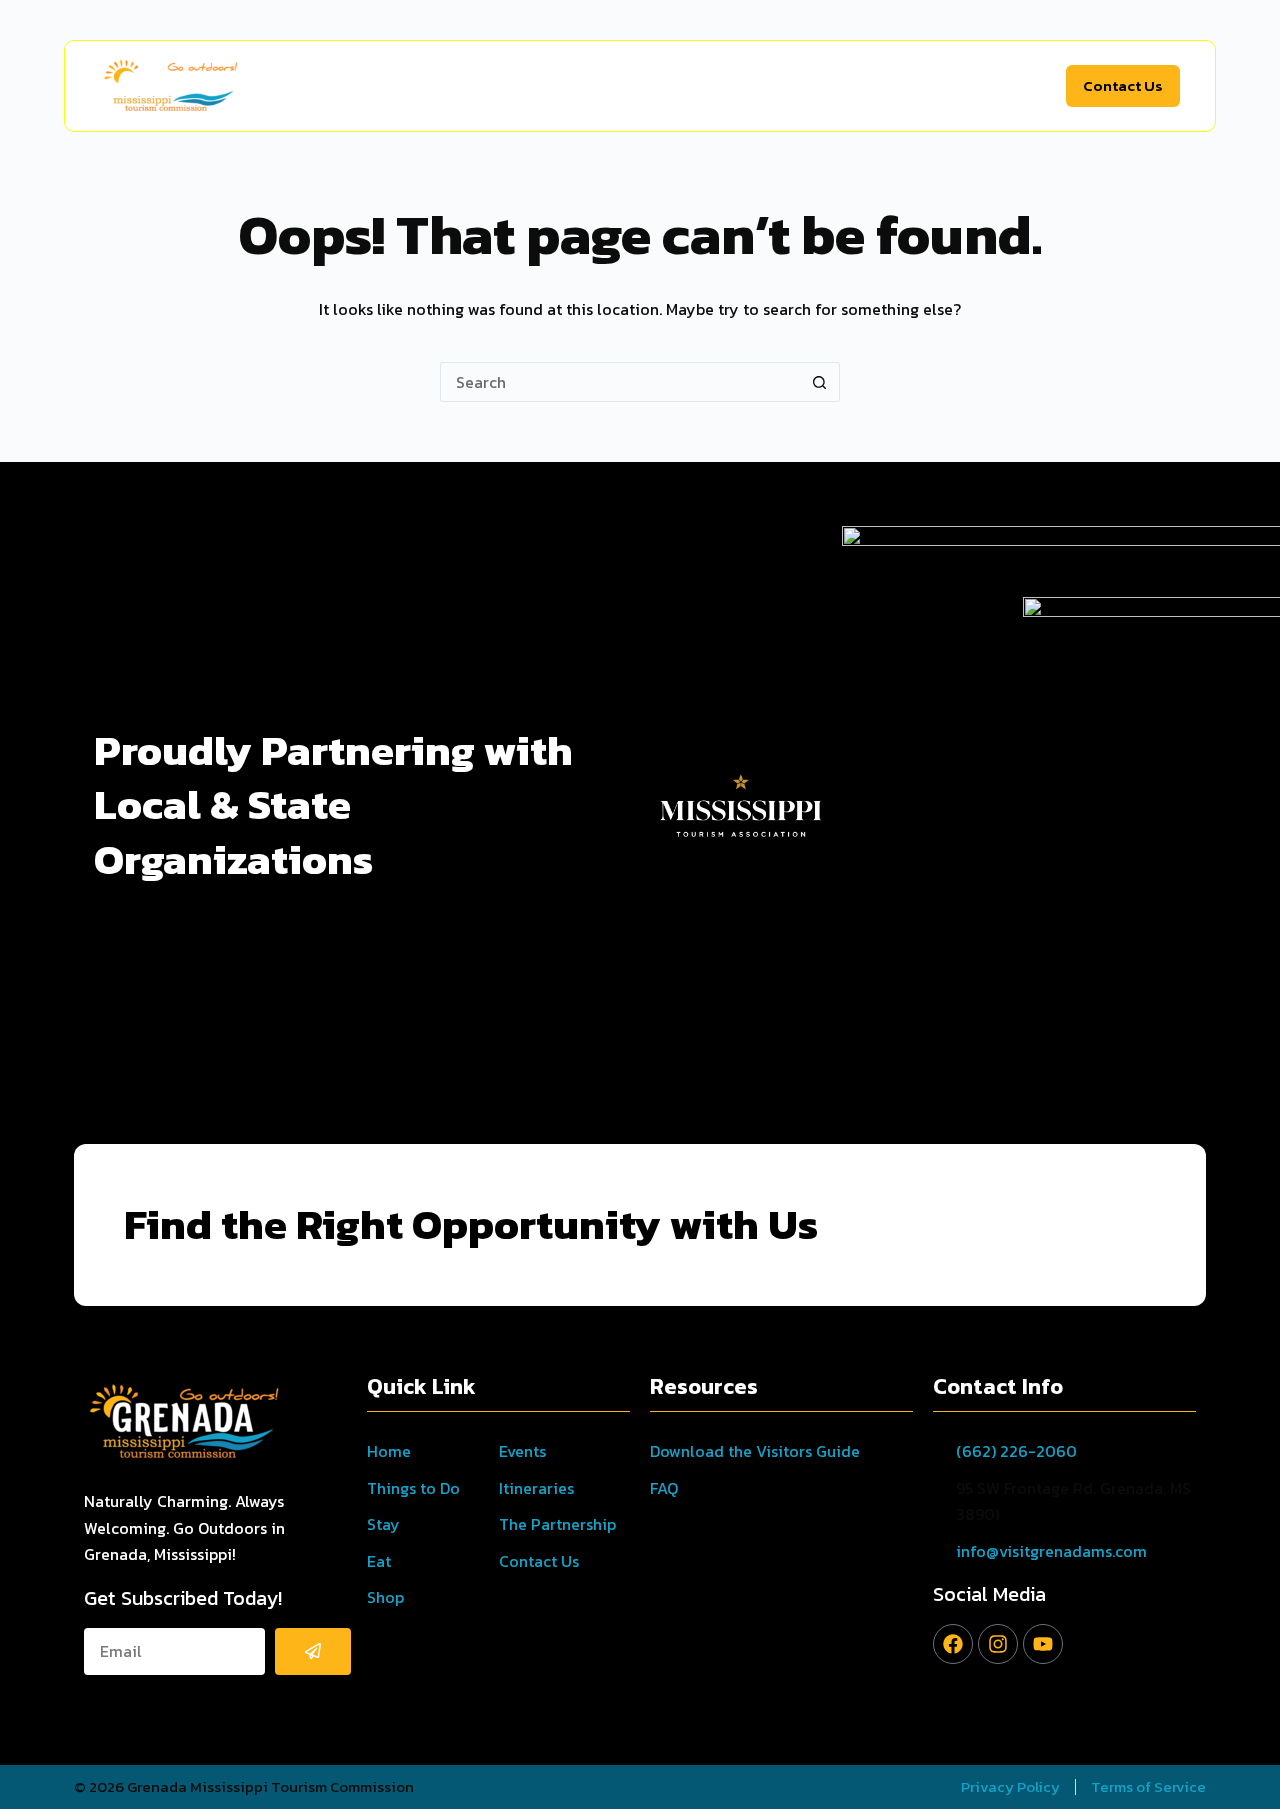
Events (797, 86)
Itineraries (888, 86)
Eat (627, 86)
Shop (706, 86)
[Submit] (313, 1651)
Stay (548, 86)
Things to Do (435, 86)
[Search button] (820, 382)
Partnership (998, 86)
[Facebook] (953, 1644)
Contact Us (1123, 85)
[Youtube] (1043, 1644)
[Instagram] (998, 1644)
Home (336, 86)
